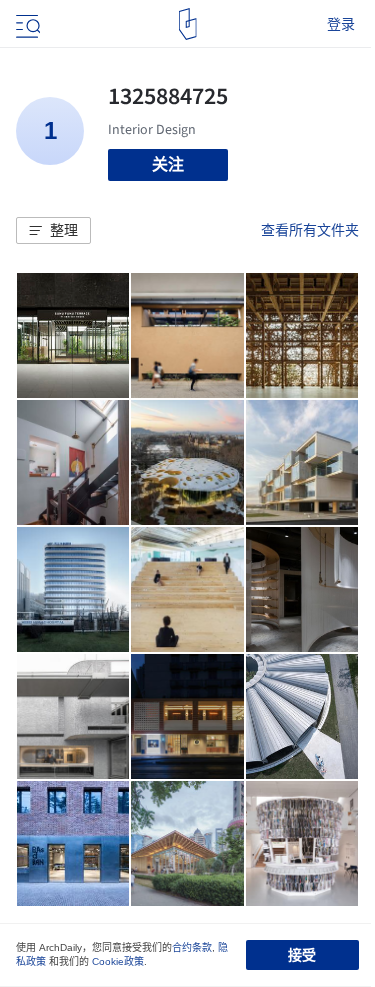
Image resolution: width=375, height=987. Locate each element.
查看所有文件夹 (310, 230)
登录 (341, 24)
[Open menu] (26, 24)
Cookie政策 (118, 961)
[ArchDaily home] (187, 24)
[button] (53, 231)
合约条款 (192, 947)
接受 (302, 955)
